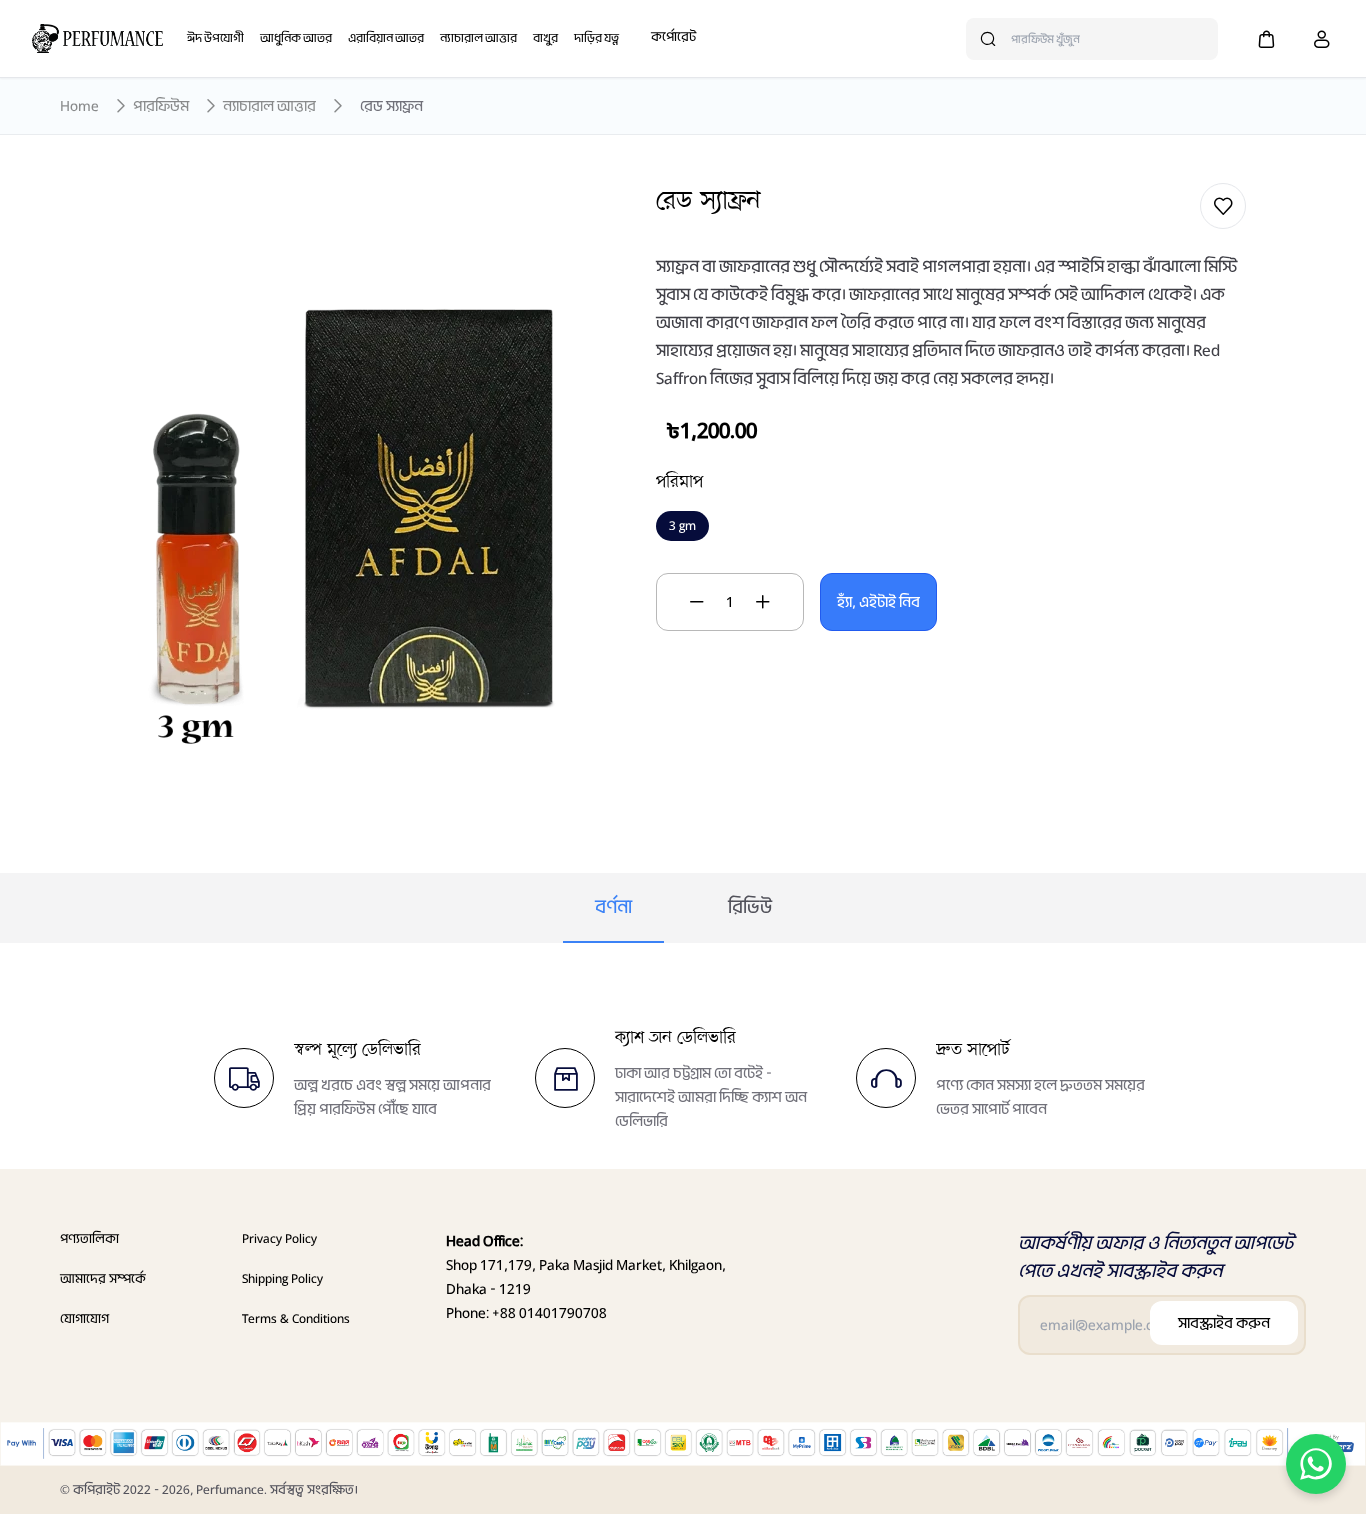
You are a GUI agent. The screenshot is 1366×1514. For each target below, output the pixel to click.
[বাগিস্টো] (97, 38)
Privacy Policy (279, 1238)
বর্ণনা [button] (613, 907)
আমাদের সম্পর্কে (103, 1278)
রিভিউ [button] (750, 907)
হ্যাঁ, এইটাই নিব (878, 602)
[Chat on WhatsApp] (1316, 1464)
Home (79, 106)
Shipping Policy (282, 1278)
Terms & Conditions (296, 1318)
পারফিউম (161, 106)
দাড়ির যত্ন (596, 38)
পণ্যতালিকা (89, 1238)
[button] (1266, 38)
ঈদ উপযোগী (215, 38)
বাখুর (545, 38)
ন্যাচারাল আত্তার (478, 38)
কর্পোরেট (673, 36)
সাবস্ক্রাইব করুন (1224, 1323)
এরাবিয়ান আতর (386, 38)
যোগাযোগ (84, 1318)
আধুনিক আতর (296, 38)
